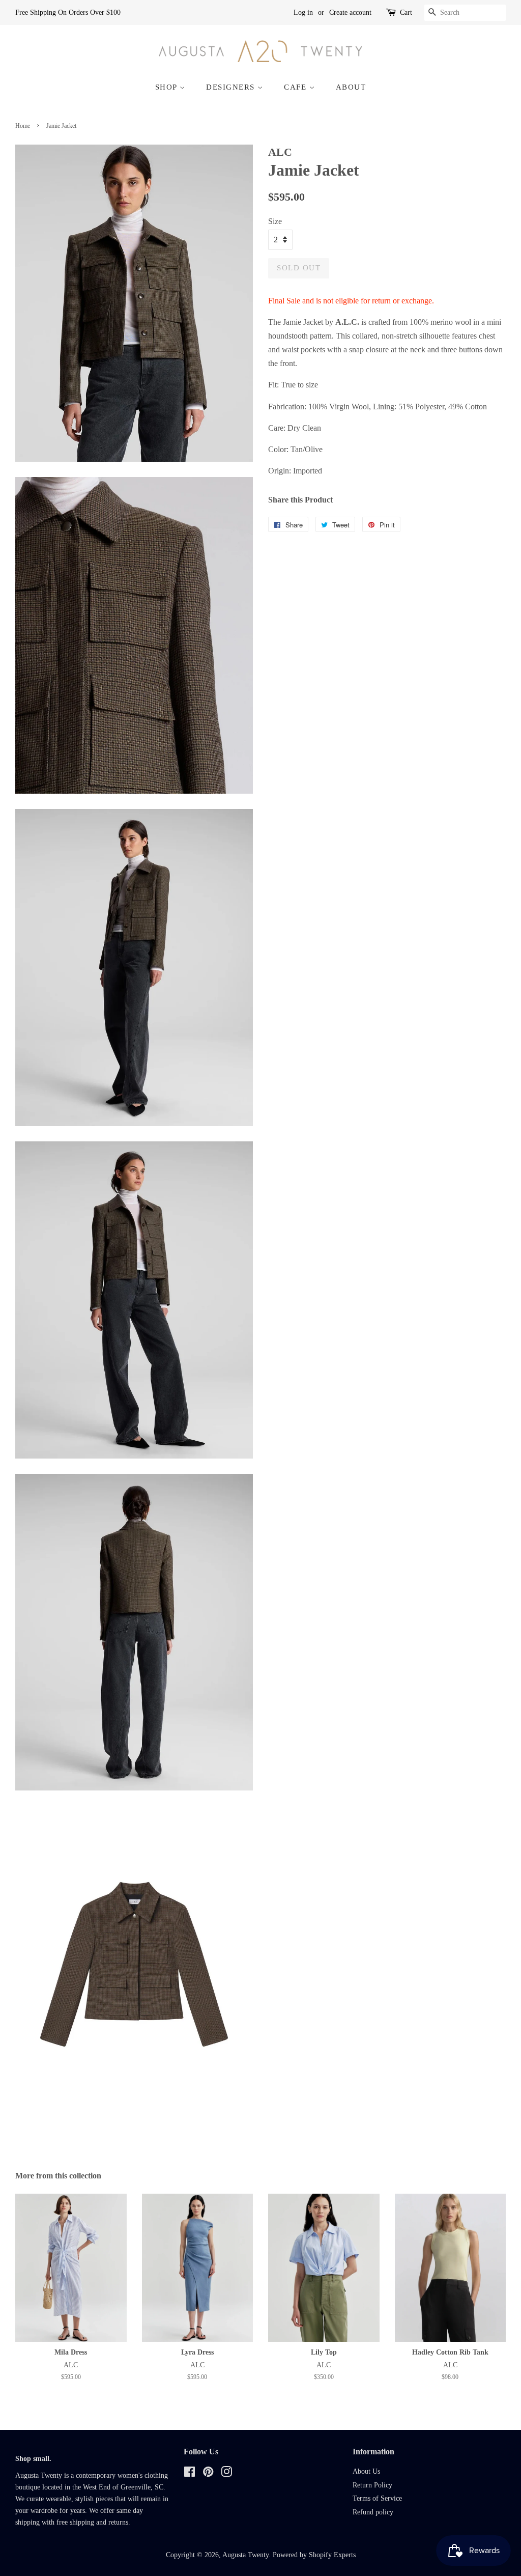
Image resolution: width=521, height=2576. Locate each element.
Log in (303, 12)
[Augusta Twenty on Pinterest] (208, 2474)
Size (275, 221)
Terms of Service (377, 2498)
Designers (232, 87)
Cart (406, 12)
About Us (366, 2471)
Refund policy (373, 2512)
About (351, 87)
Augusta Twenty (245, 2555)
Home (23, 126)
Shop (168, 87)
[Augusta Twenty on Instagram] (226, 2474)
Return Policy (372, 2485)
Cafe (297, 87)
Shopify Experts (332, 2555)
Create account (350, 12)
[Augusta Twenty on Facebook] (190, 2474)
